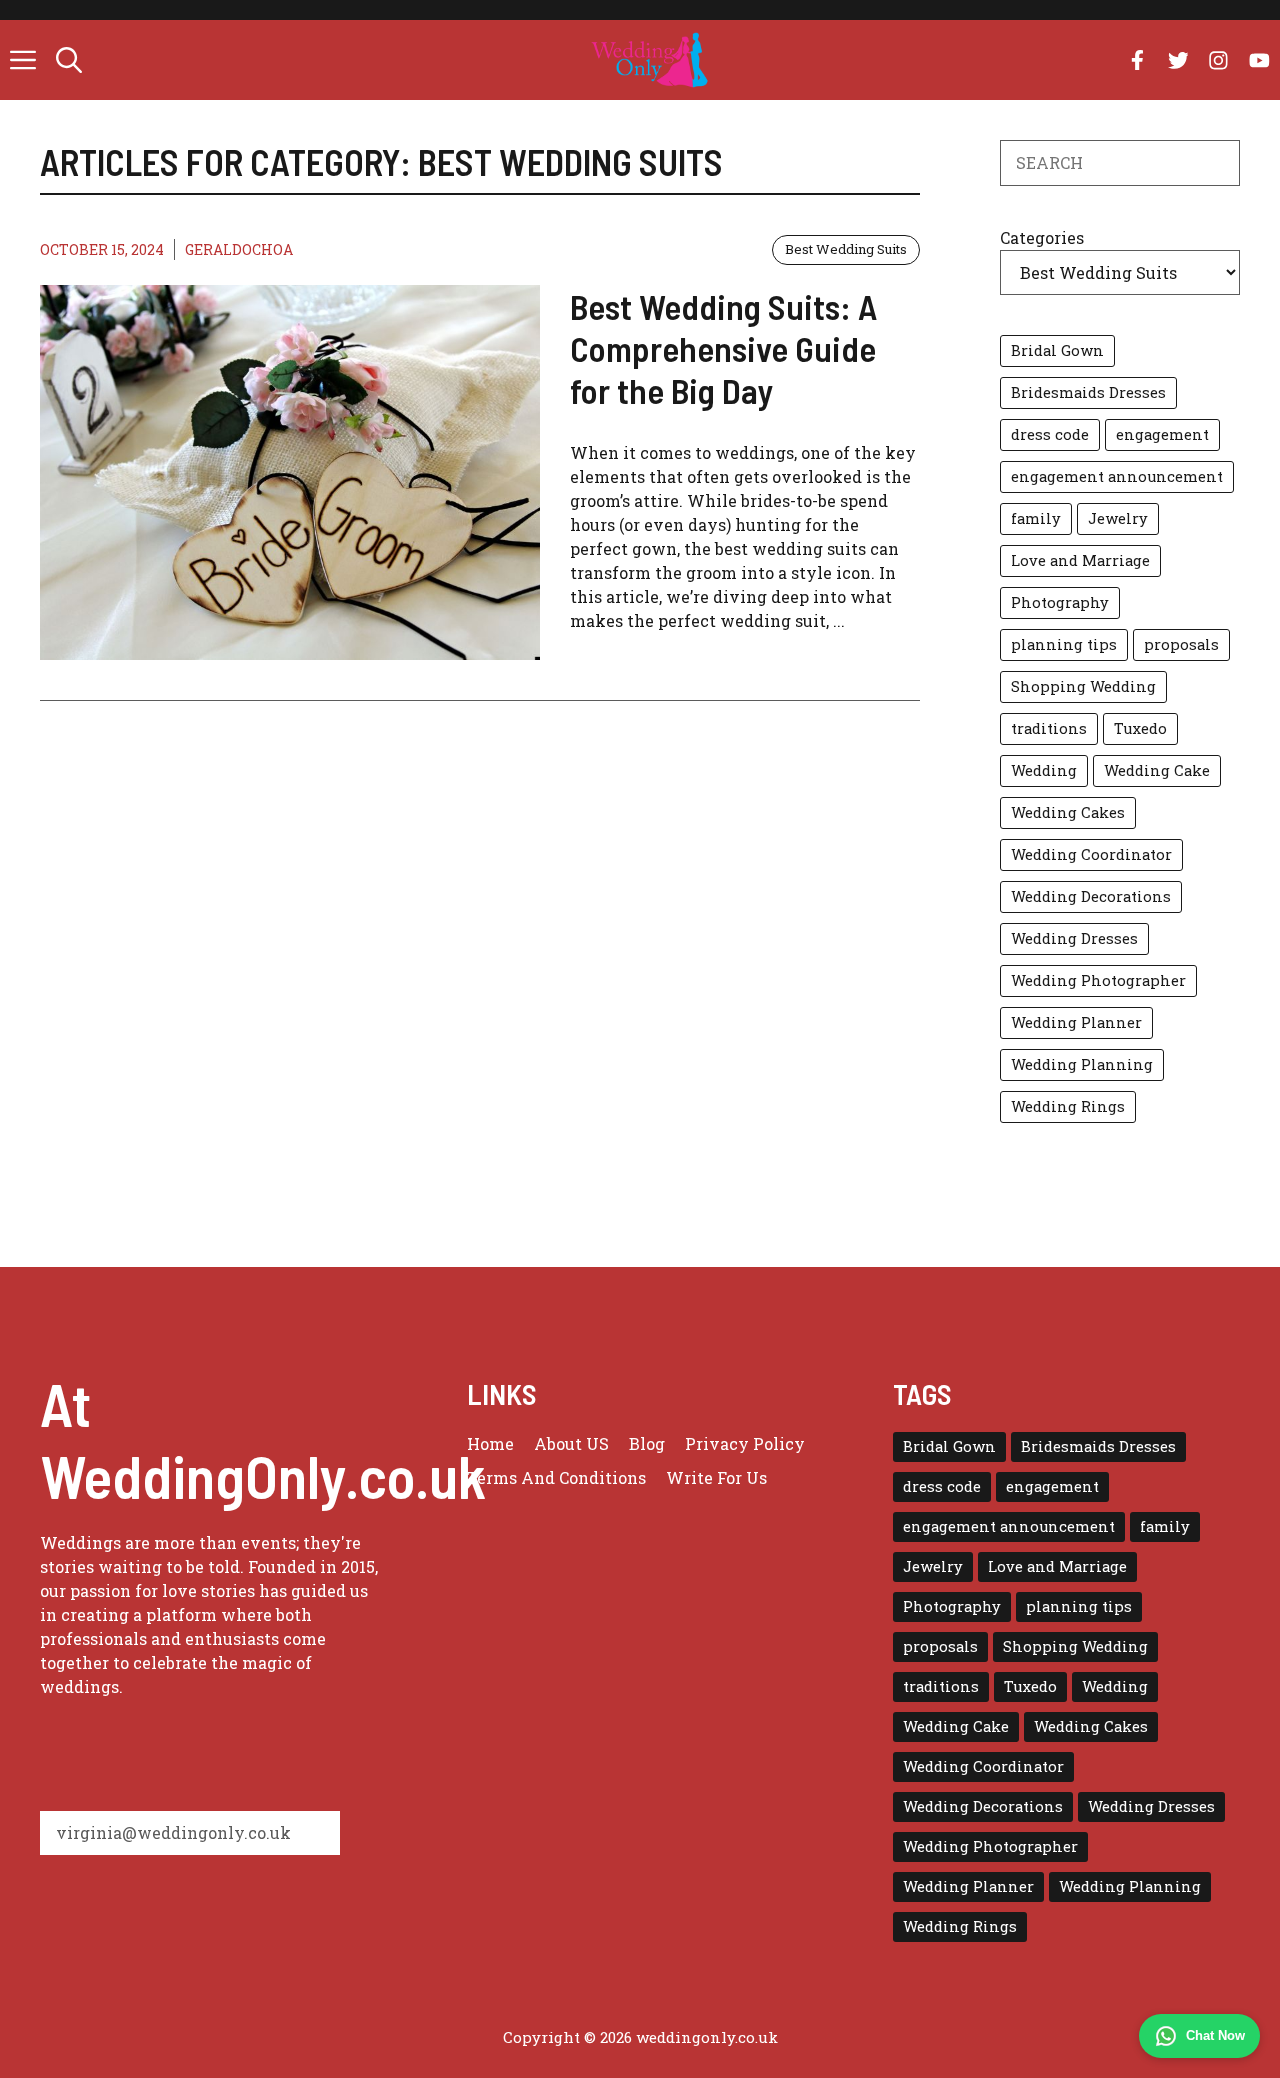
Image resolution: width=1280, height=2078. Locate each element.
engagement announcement (1117, 476)
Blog (647, 1443)
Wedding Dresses (1074, 938)
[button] (69, 60)
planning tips (1064, 644)
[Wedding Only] (649, 60)
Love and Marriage (1080, 560)
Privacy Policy (745, 1443)
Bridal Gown (1057, 350)
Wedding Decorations (1091, 896)
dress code (1050, 434)
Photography (1060, 602)
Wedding (1044, 770)
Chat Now (1215, 2035)
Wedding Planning (1082, 1064)
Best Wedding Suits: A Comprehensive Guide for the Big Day (723, 348)
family (1036, 518)
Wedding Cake (1157, 770)
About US (571, 1443)
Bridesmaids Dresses (1088, 392)
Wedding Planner (1076, 1022)
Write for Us (716, 1477)
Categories (1042, 237)
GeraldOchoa (239, 249)
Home (490, 1443)
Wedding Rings (1068, 1106)
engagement (1162, 434)
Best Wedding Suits (846, 249)
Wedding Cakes (1068, 812)
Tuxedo (1140, 728)
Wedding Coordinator (1091, 854)
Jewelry (1118, 518)
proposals (1181, 644)
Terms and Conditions (556, 1477)
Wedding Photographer (1098, 980)
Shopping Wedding (1083, 686)
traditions (1049, 728)
